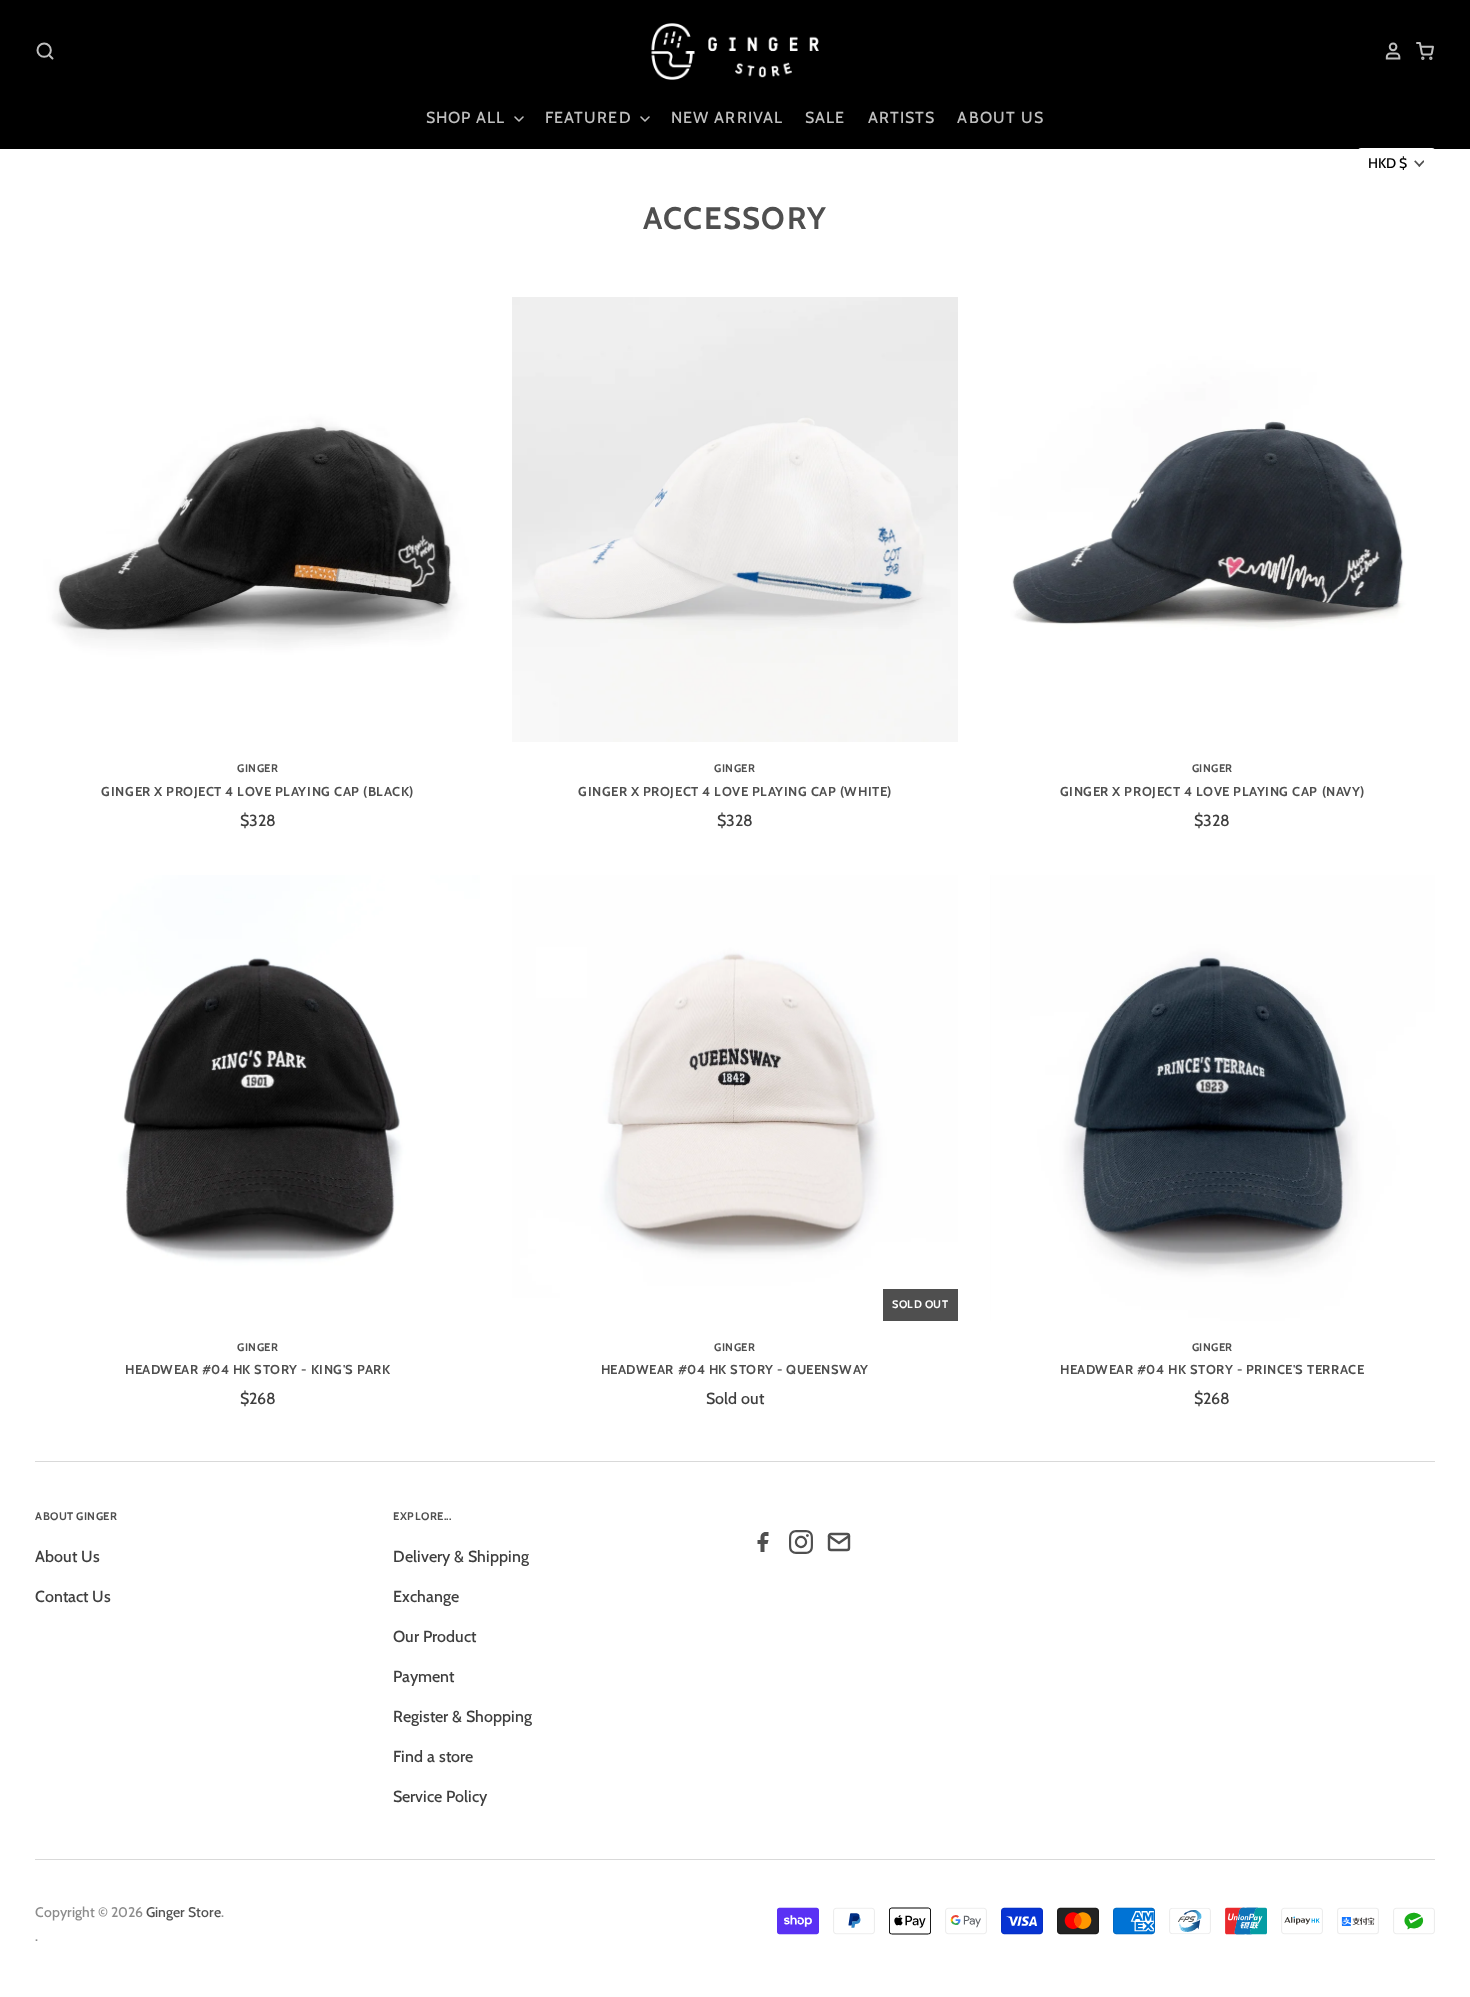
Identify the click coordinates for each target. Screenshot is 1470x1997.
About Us (67, 1556)
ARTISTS (902, 117)
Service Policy (440, 1796)
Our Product (434, 1636)
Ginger (257, 768)
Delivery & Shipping (461, 1556)
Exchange (426, 1596)
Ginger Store (183, 1912)
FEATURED (591, 117)
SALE (825, 117)
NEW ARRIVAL (727, 117)
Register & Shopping (462, 1716)
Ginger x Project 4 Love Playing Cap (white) (734, 791)
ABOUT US (1000, 117)
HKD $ (1387, 163)
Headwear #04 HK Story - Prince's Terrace (1212, 1369)
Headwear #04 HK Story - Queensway (735, 1369)
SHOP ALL (468, 117)
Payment (423, 1676)
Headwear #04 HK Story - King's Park (257, 1369)
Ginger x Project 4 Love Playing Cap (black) (257, 791)
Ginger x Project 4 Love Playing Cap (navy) (1212, 791)
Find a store (433, 1756)
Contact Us (73, 1596)
